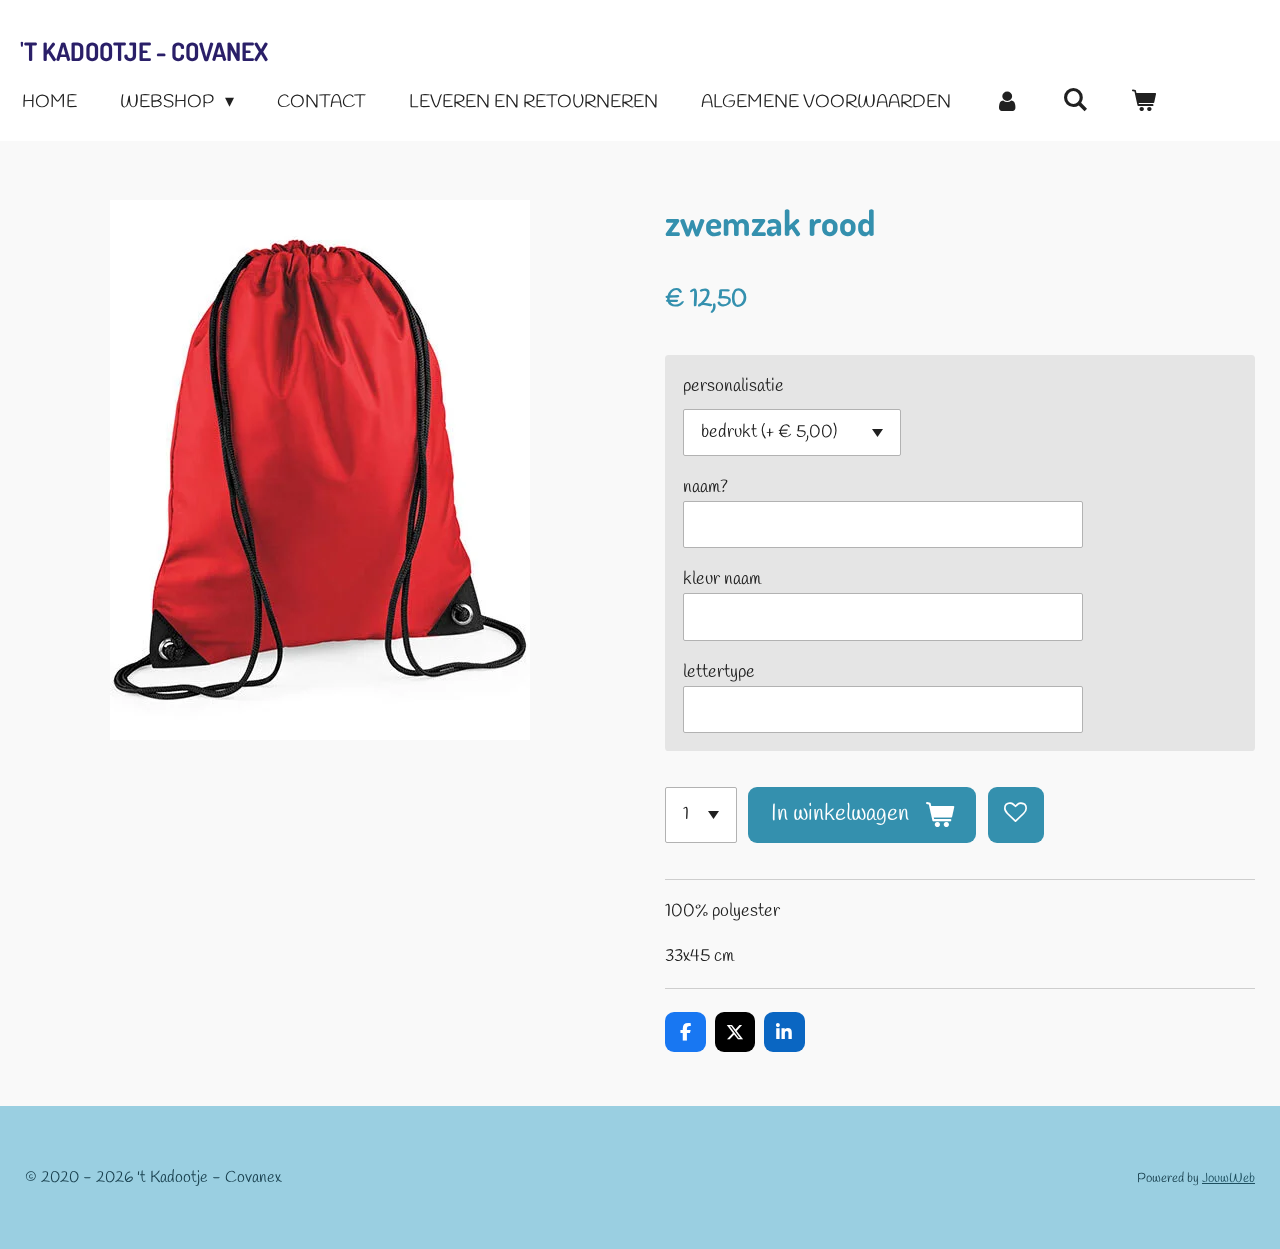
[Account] (1006, 102)
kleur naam (722, 579)
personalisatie (733, 386)
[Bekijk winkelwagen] (1143, 102)
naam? (705, 487)
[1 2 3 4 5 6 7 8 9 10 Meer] (701, 815)
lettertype (719, 672)
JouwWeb (1228, 1178)
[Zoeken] (1074, 101)
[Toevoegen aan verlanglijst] (1016, 815)
